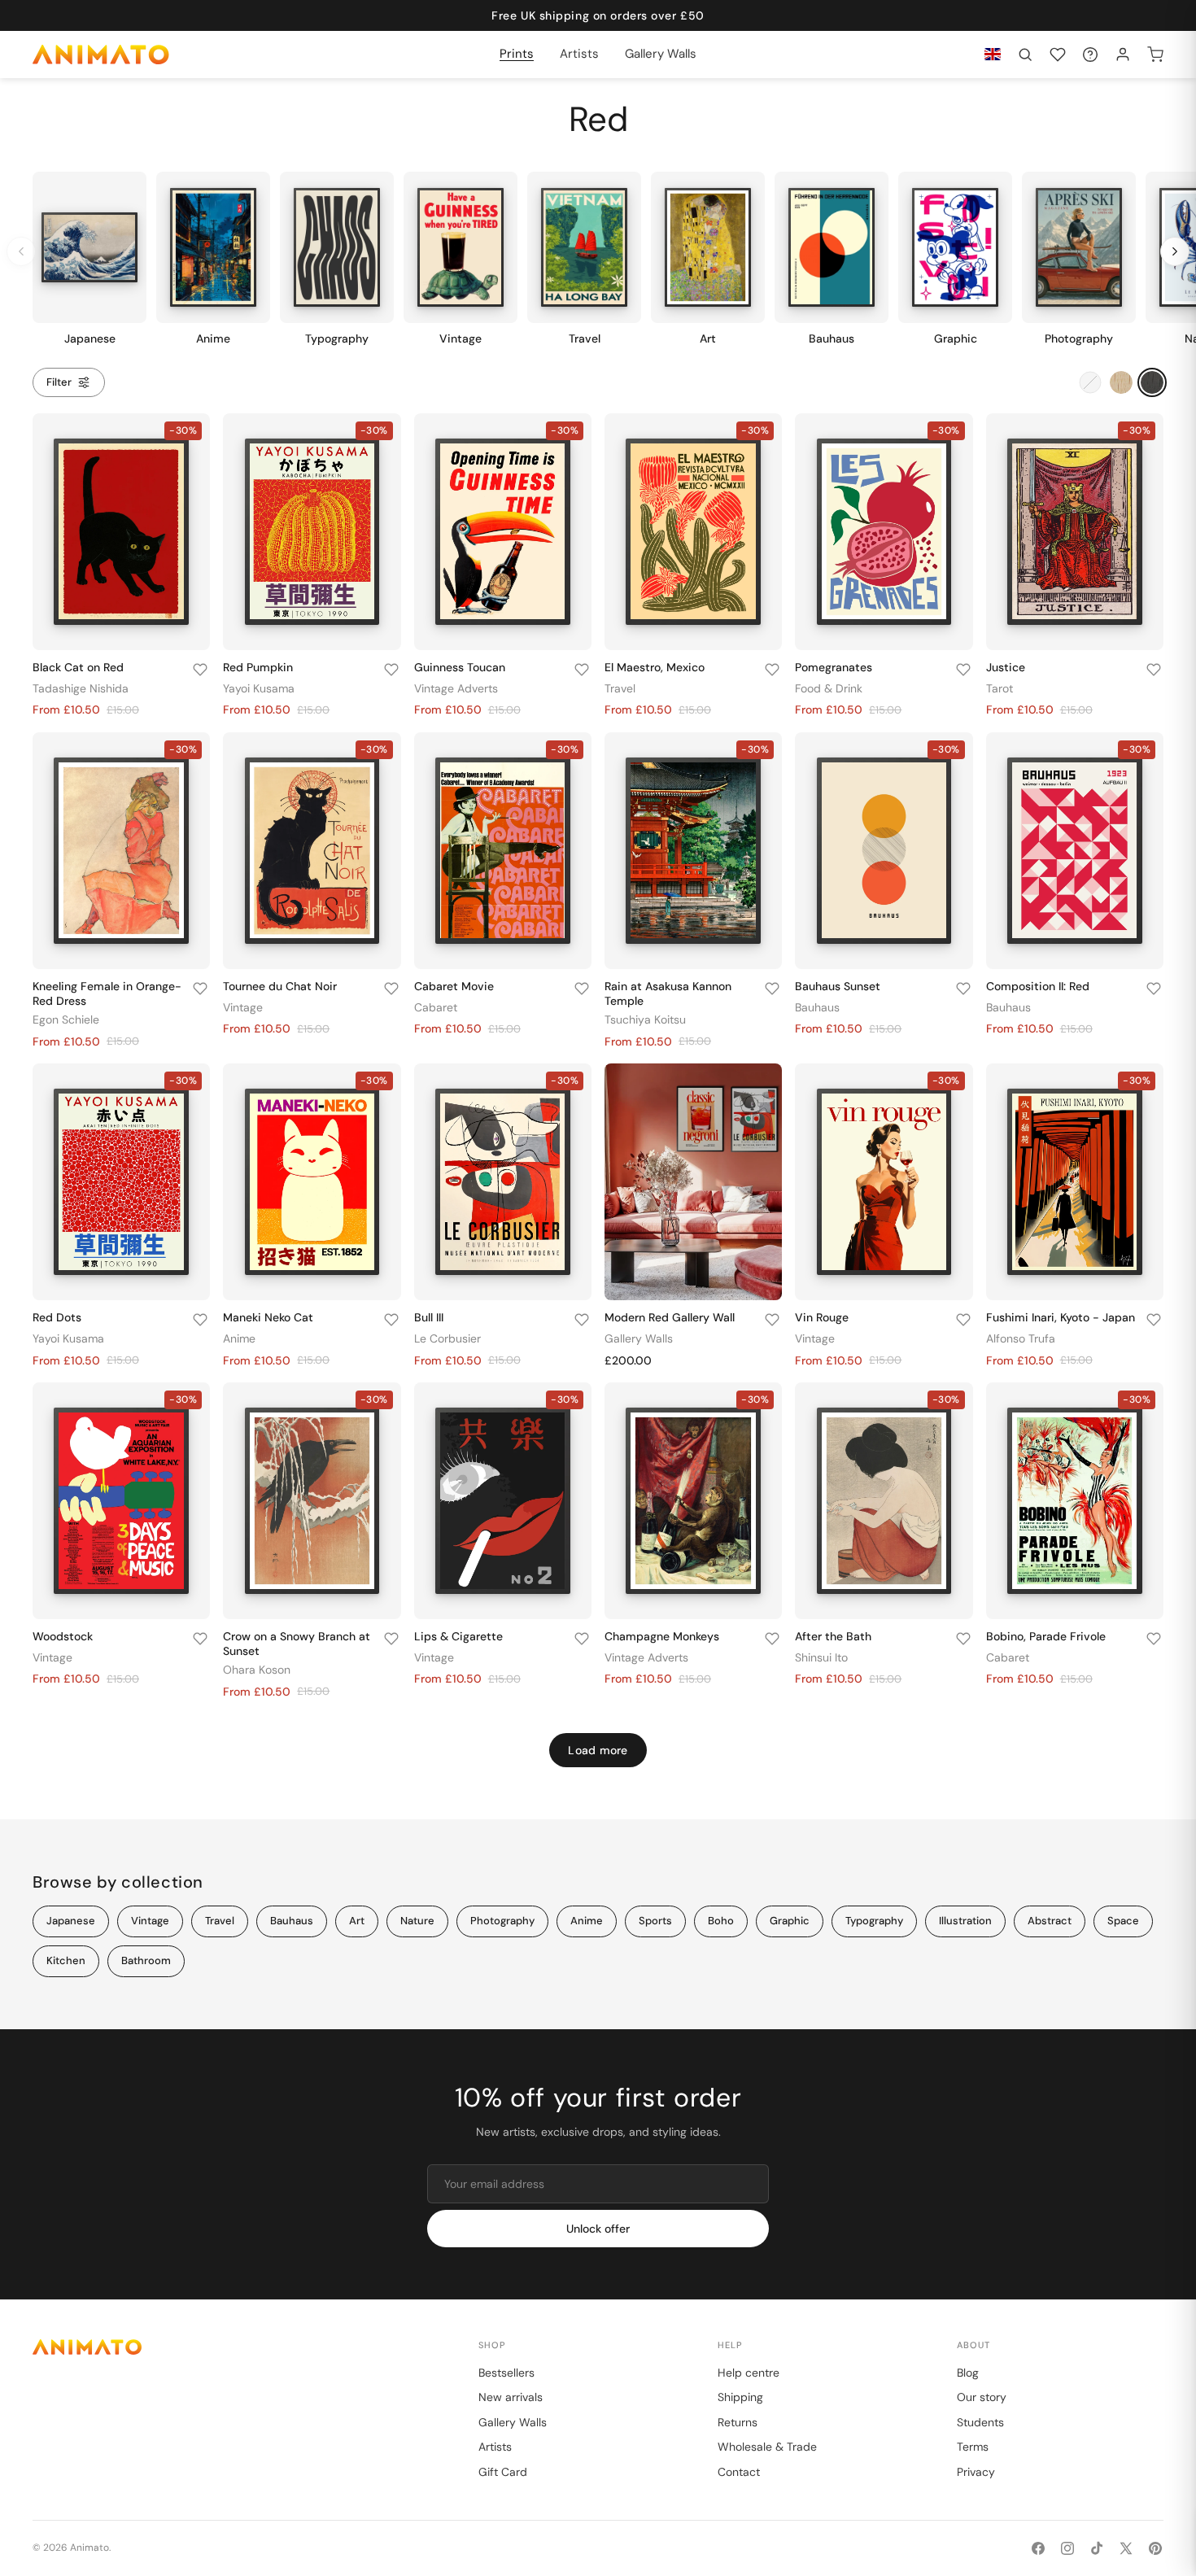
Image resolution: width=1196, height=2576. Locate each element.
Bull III (429, 1317)
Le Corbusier (447, 1338)
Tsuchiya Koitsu (645, 1019)
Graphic (790, 1921)
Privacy (976, 2472)
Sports (655, 1921)
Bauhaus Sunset (838, 986)
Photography (502, 1921)
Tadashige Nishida (81, 688)
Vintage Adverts (456, 688)
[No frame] (1090, 382)
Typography (874, 1921)
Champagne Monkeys (662, 1636)
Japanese (71, 1921)
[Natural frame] (1121, 382)
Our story (982, 2397)
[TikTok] (1097, 2548)
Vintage (243, 1007)
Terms (973, 2447)
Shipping (740, 2397)
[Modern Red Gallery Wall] (693, 1182)
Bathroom (146, 1960)
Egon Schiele (66, 1019)
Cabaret (436, 1007)
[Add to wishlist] (200, 670)
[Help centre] (1090, 55)
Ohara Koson (257, 1670)
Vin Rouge (822, 1317)
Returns (738, 2422)
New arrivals (511, 2397)
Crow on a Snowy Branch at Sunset (297, 1644)
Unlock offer (598, 2229)
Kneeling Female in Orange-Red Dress (107, 993)
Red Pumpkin (258, 667)
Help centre (749, 2373)
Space (1123, 1921)
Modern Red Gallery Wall (670, 1317)
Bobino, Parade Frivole (1046, 1636)
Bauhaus (817, 1007)
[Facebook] (1038, 2548)
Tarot (1000, 688)
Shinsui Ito (821, 1657)
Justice (1006, 667)
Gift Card (503, 2472)
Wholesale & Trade (767, 2447)
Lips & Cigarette (458, 1636)
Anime (239, 1338)
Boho (721, 1921)
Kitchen (66, 1960)
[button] (1025, 55)
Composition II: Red (1038, 986)
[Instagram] (1067, 2548)
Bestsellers (506, 2373)
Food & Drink (829, 688)
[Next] (1175, 251)
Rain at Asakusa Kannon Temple (668, 993)
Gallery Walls (639, 1338)
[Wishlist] (1058, 55)
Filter (59, 382)
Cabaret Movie (454, 986)
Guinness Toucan (460, 667)
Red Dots (57, 1317)
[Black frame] (1152, 382)
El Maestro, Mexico (655, 667)
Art (357, 1921)
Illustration (965, 1921)
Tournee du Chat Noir (280, 986)
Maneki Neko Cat (268, 1317)
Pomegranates (834, 667)
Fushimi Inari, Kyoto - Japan (1061, 1317)
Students (980, 2422)
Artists (495, 2447)
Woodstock (63, 1636)
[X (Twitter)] (1126, 2548)
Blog (968, 2373)
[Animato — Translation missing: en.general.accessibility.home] (239, 2347)
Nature (417, 1921)
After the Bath (833, 1636)
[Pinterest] (1155, 2548)
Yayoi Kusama (259, 688)
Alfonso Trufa (1021, 1338)
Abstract (1050, 1921)
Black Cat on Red (78, 667)
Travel (620, 688)
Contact (739, 2472)
